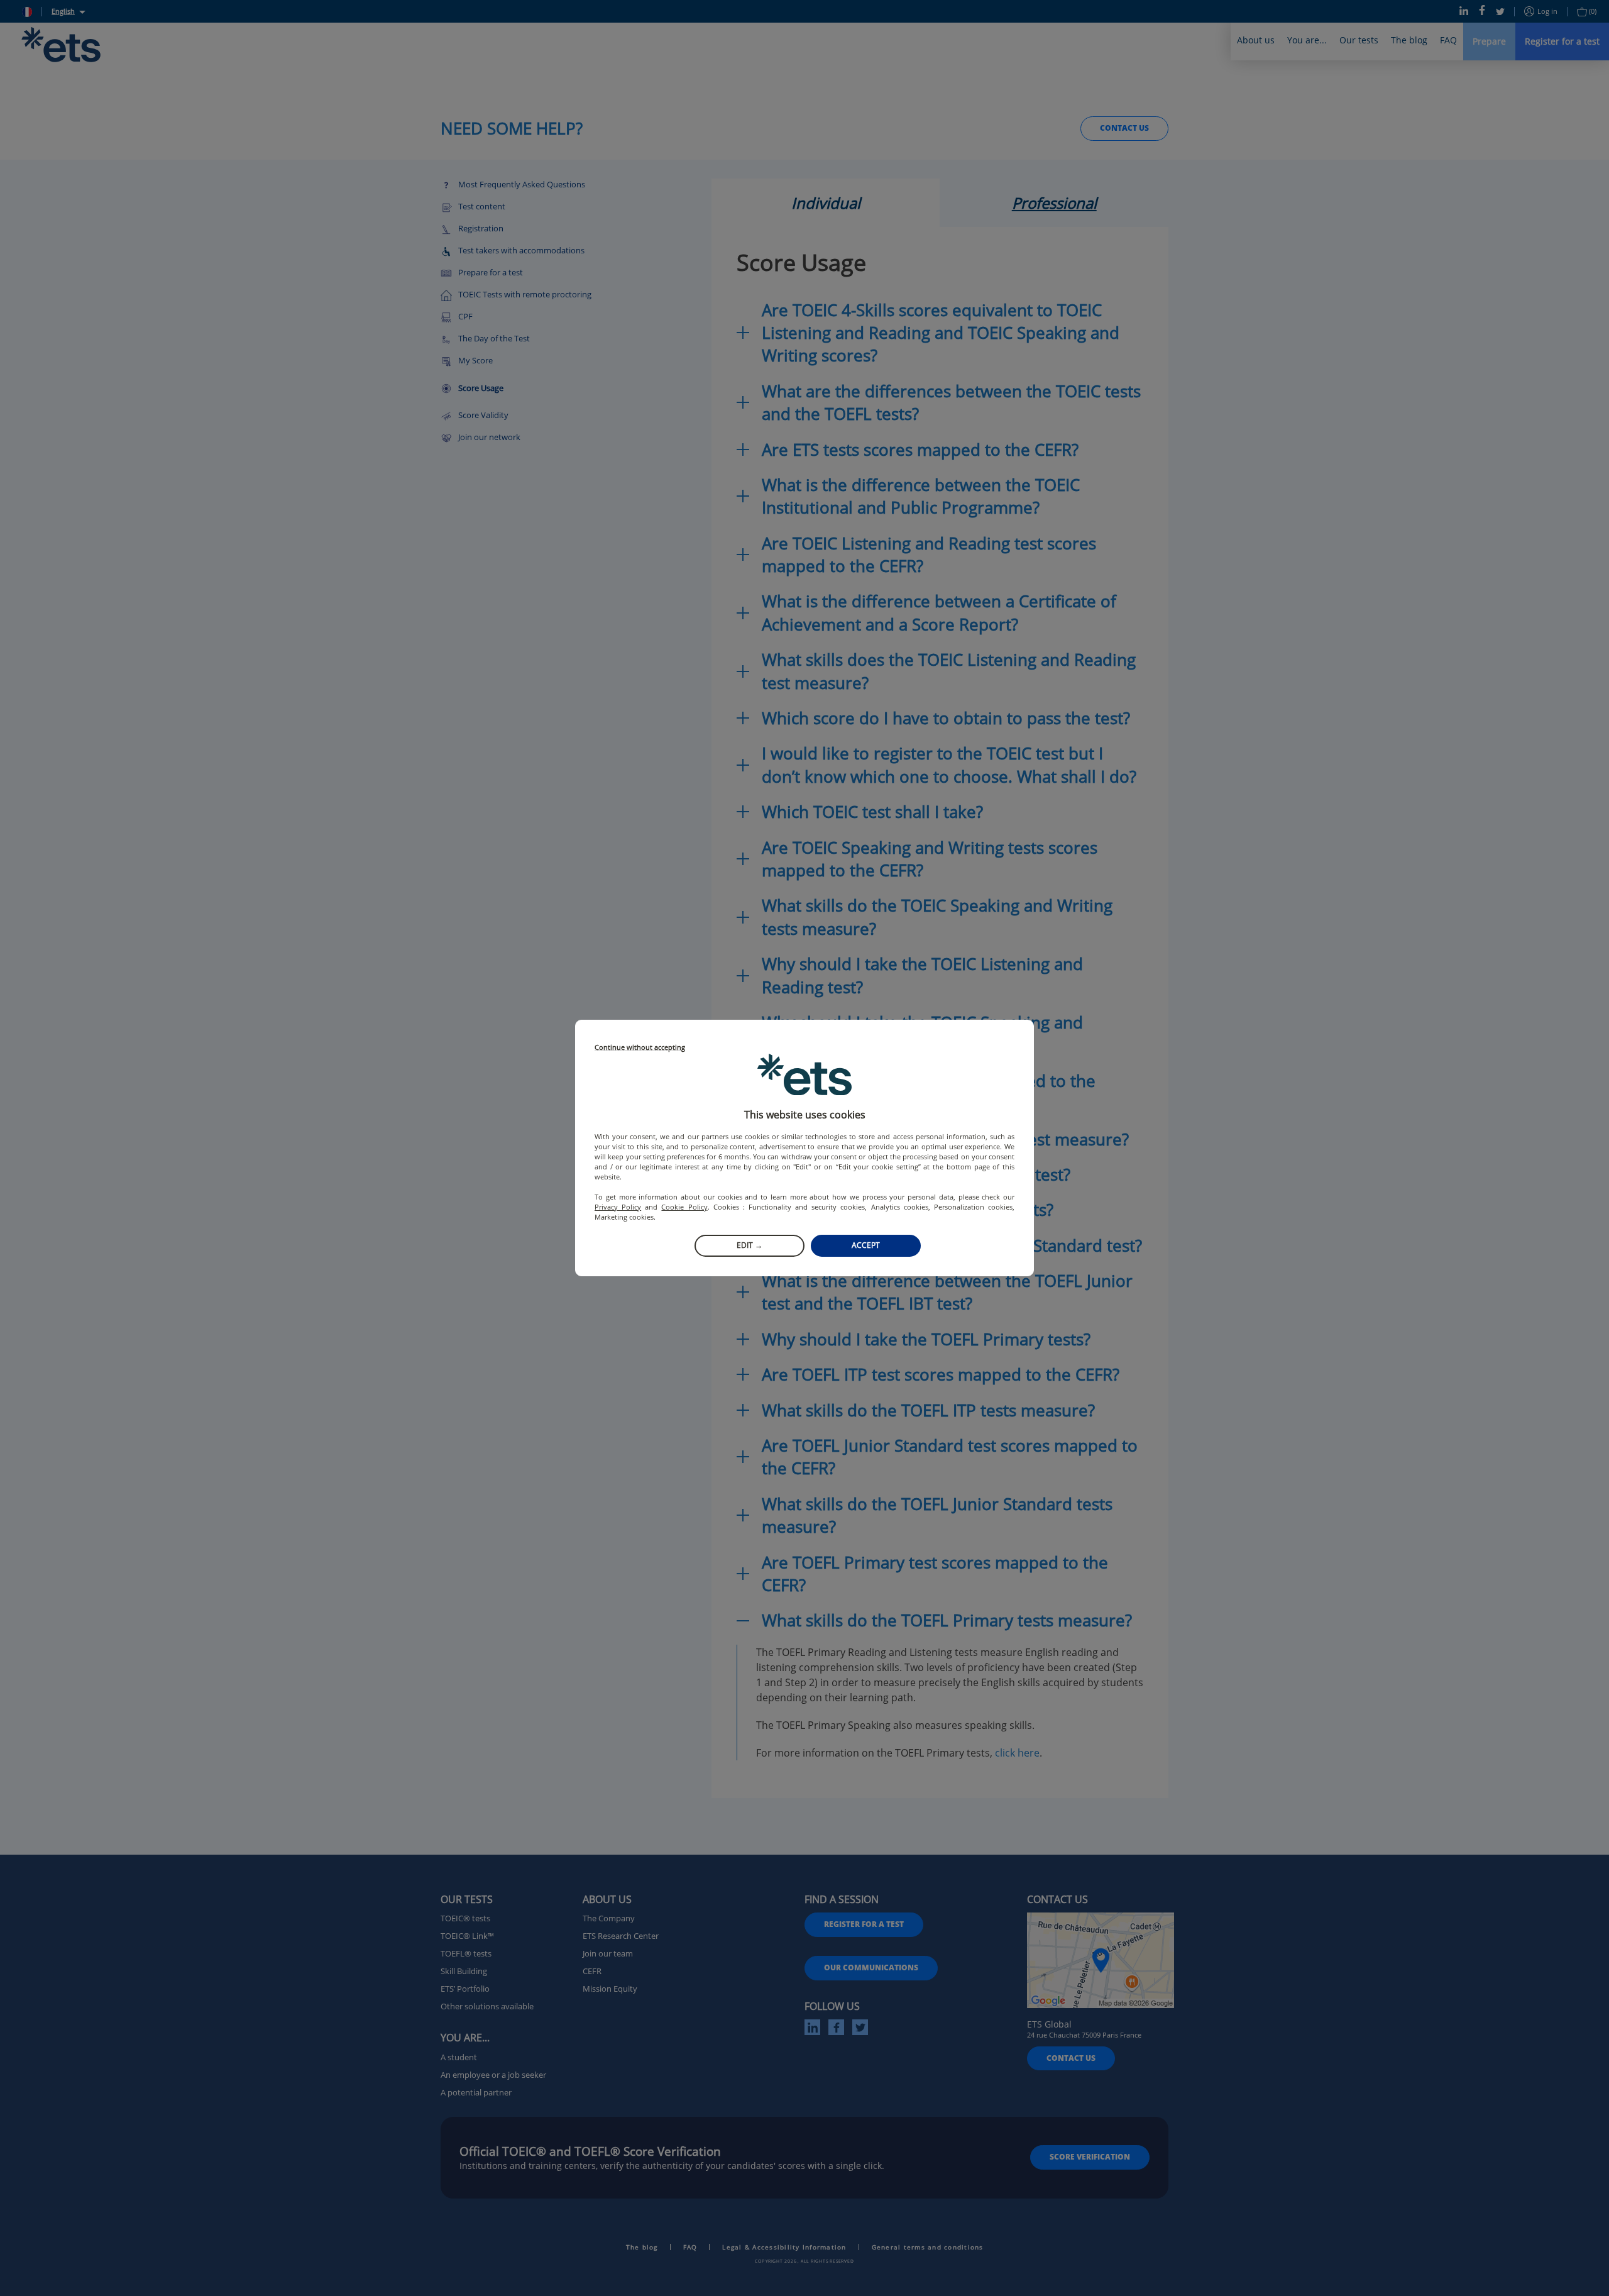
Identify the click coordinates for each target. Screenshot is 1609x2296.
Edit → (750, 1245)
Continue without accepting (640, 1048)
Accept (866, 1245)
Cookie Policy (684, 1207)
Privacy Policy (618, 1207)
